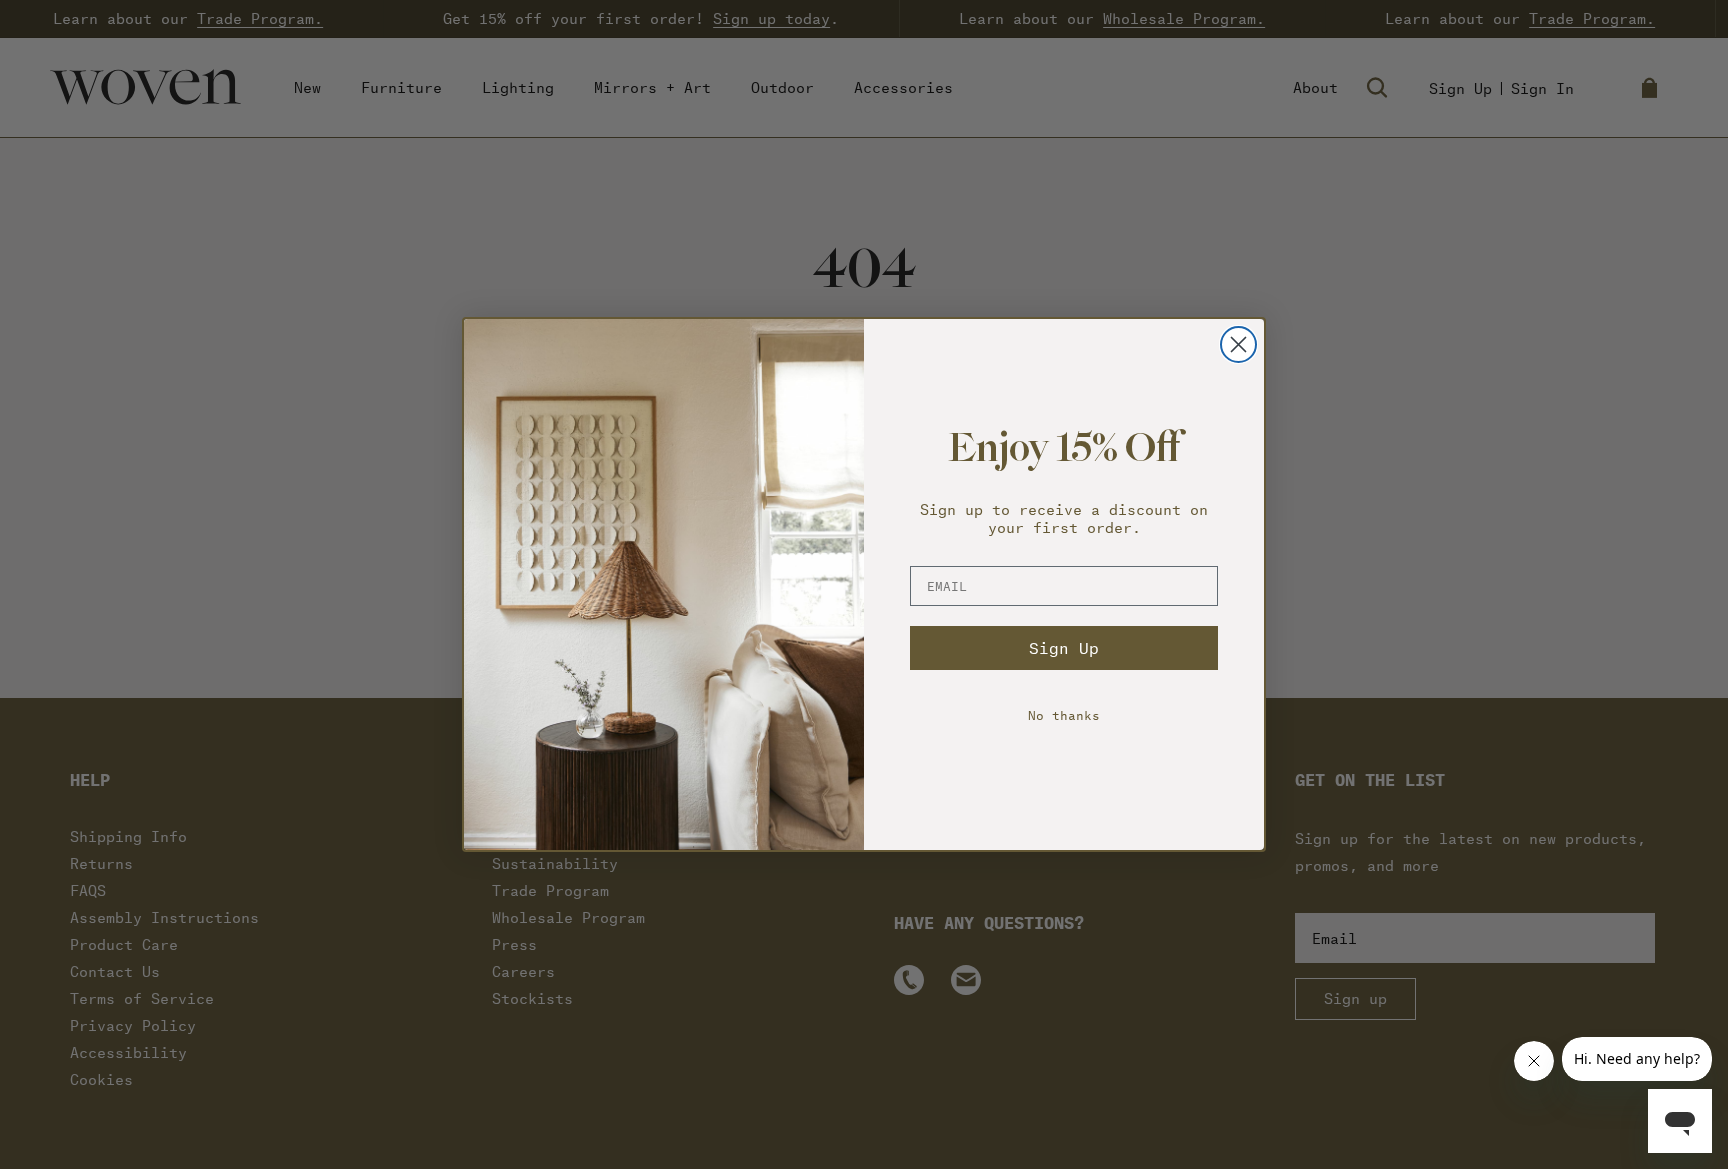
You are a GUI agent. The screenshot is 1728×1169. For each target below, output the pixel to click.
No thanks (1064, 714)
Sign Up (1064, 647)
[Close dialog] (1238, 344)
